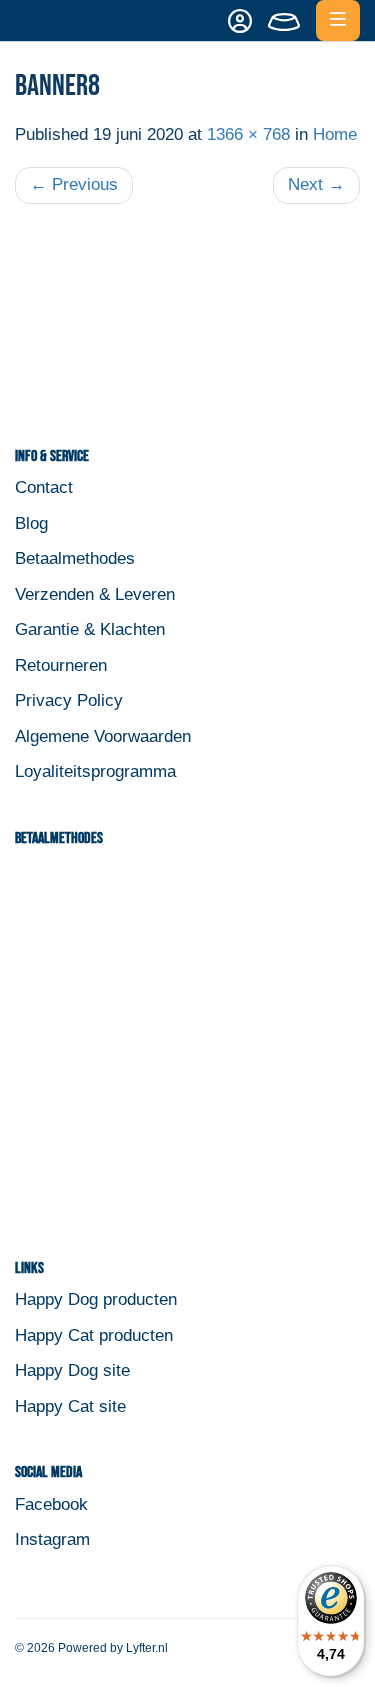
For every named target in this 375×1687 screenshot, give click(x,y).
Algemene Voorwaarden (103, 736)
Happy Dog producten (96, 1299)
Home (335, 134)
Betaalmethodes (75, 558)
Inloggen (236, 21)
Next (316, 184)
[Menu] (338, 20)
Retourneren (61, 665)
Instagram (52, 1539)
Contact (44, 487)
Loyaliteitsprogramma (95, 771)
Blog (31, 523)
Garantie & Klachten (90, 629)
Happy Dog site (72, 1370)
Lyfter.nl (147, 1648)
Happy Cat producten (94, 1335)
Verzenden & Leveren (95, 594)
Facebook (51, 1504)
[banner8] (187, 321)
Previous (74, 184)
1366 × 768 (248, 134)
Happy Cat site (70, 1406)
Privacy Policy (69, 700)
